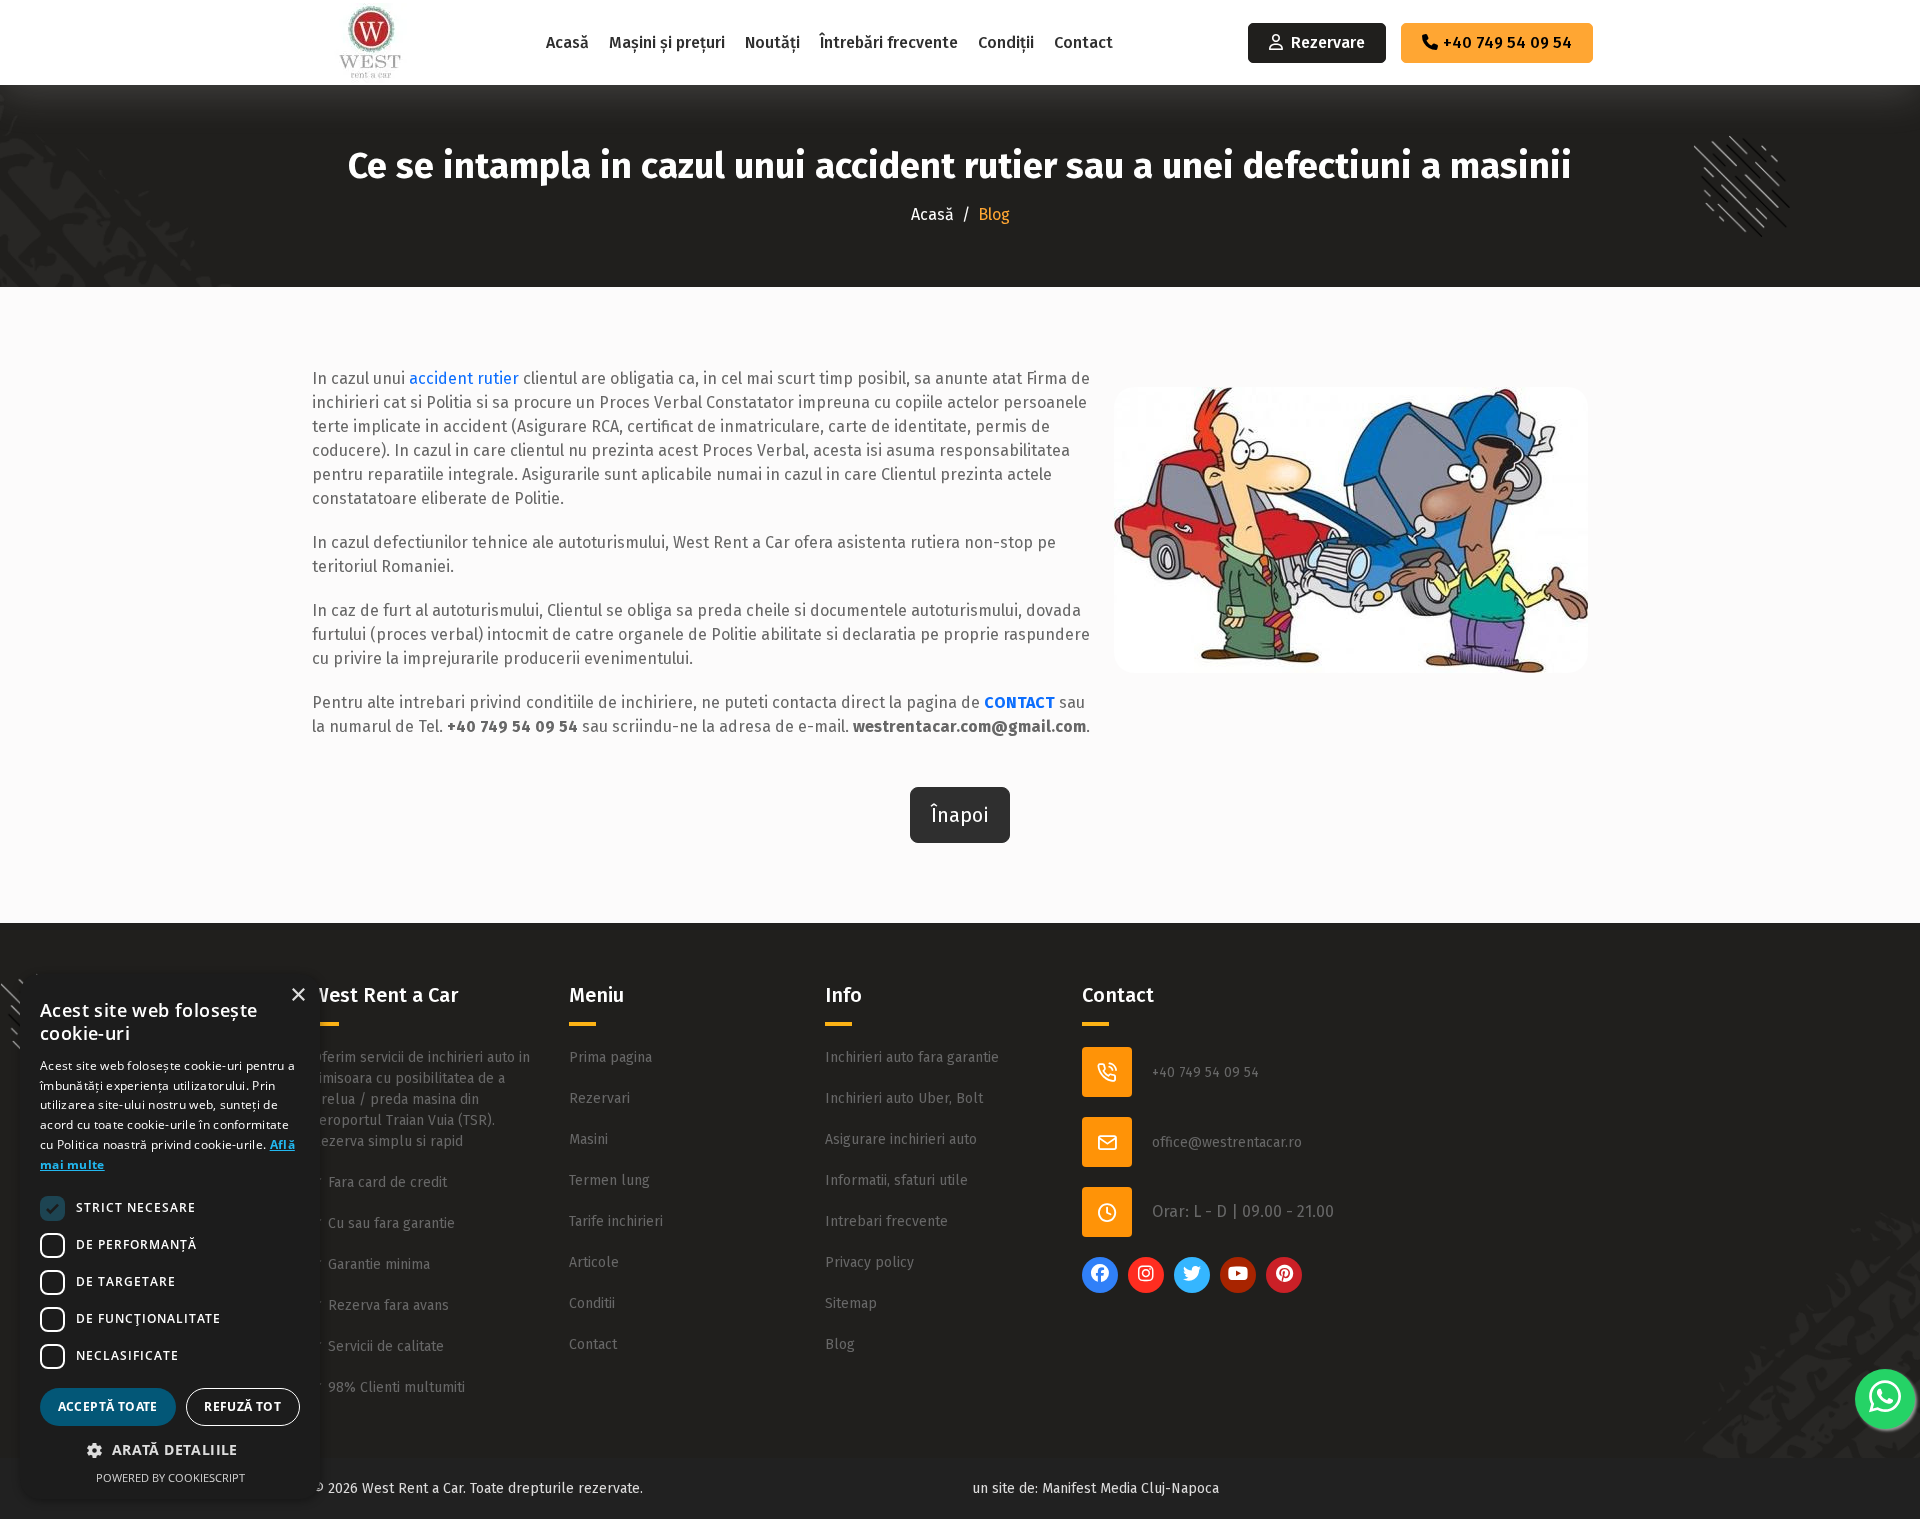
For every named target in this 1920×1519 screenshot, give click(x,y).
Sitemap (851, 1303)
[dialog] (170, 1236)
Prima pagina (610, 1057)
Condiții (1006, 42)
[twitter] (1192, 1288)
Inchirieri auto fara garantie (912, 1057)
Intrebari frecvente (886, 1221)
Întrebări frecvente (889, 42)
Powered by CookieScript (170, 1477)
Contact (1083, 42)
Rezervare (1328, 42)
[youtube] (1238, 1288)
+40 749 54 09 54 (1507, 42)
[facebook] (1100, 1288)
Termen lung (609, 1180)
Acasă (567, 42)
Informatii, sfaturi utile (896, 1180)
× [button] (297, 995)
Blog (840, 1344)
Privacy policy (869, 1262)
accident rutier (464, 378)
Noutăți (772, 42)
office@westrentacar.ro (1227, 1142)
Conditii (592, 1303)
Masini (588, 1139)
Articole (594, 1262)
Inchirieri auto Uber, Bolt (904, 1098)
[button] (170, 1449)
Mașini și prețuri (667, 42)
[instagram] (1146, 1288)
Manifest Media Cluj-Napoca (1130, 1488)
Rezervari (599, 1098)
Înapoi (960, 815)
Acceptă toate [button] (108, 1406)
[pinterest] (1284, 1288)
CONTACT (1019, 702)
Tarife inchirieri (616, 1221)
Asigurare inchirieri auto (901, 1139)
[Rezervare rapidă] (1885, 1399)
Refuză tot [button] (242, 1406)
